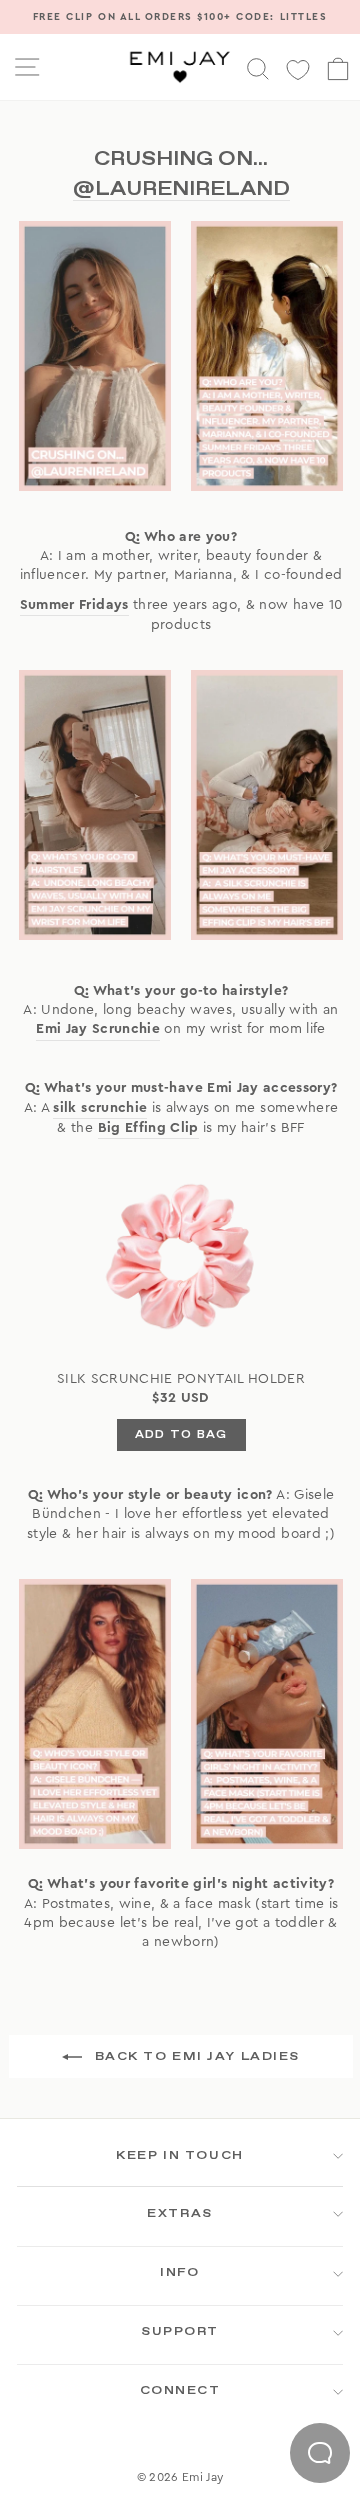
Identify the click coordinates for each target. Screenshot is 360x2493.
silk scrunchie (100, 1108)
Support (180, 2332)
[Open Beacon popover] (320, 2453)
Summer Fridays (74, 605)
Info (179, 2273)
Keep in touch (179, 2156)
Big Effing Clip (148, 1128)
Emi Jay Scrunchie (98, 1029)
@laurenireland (181, 188)
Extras (179, 2214)
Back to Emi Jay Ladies (195, 2057)
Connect (180, 2391)
